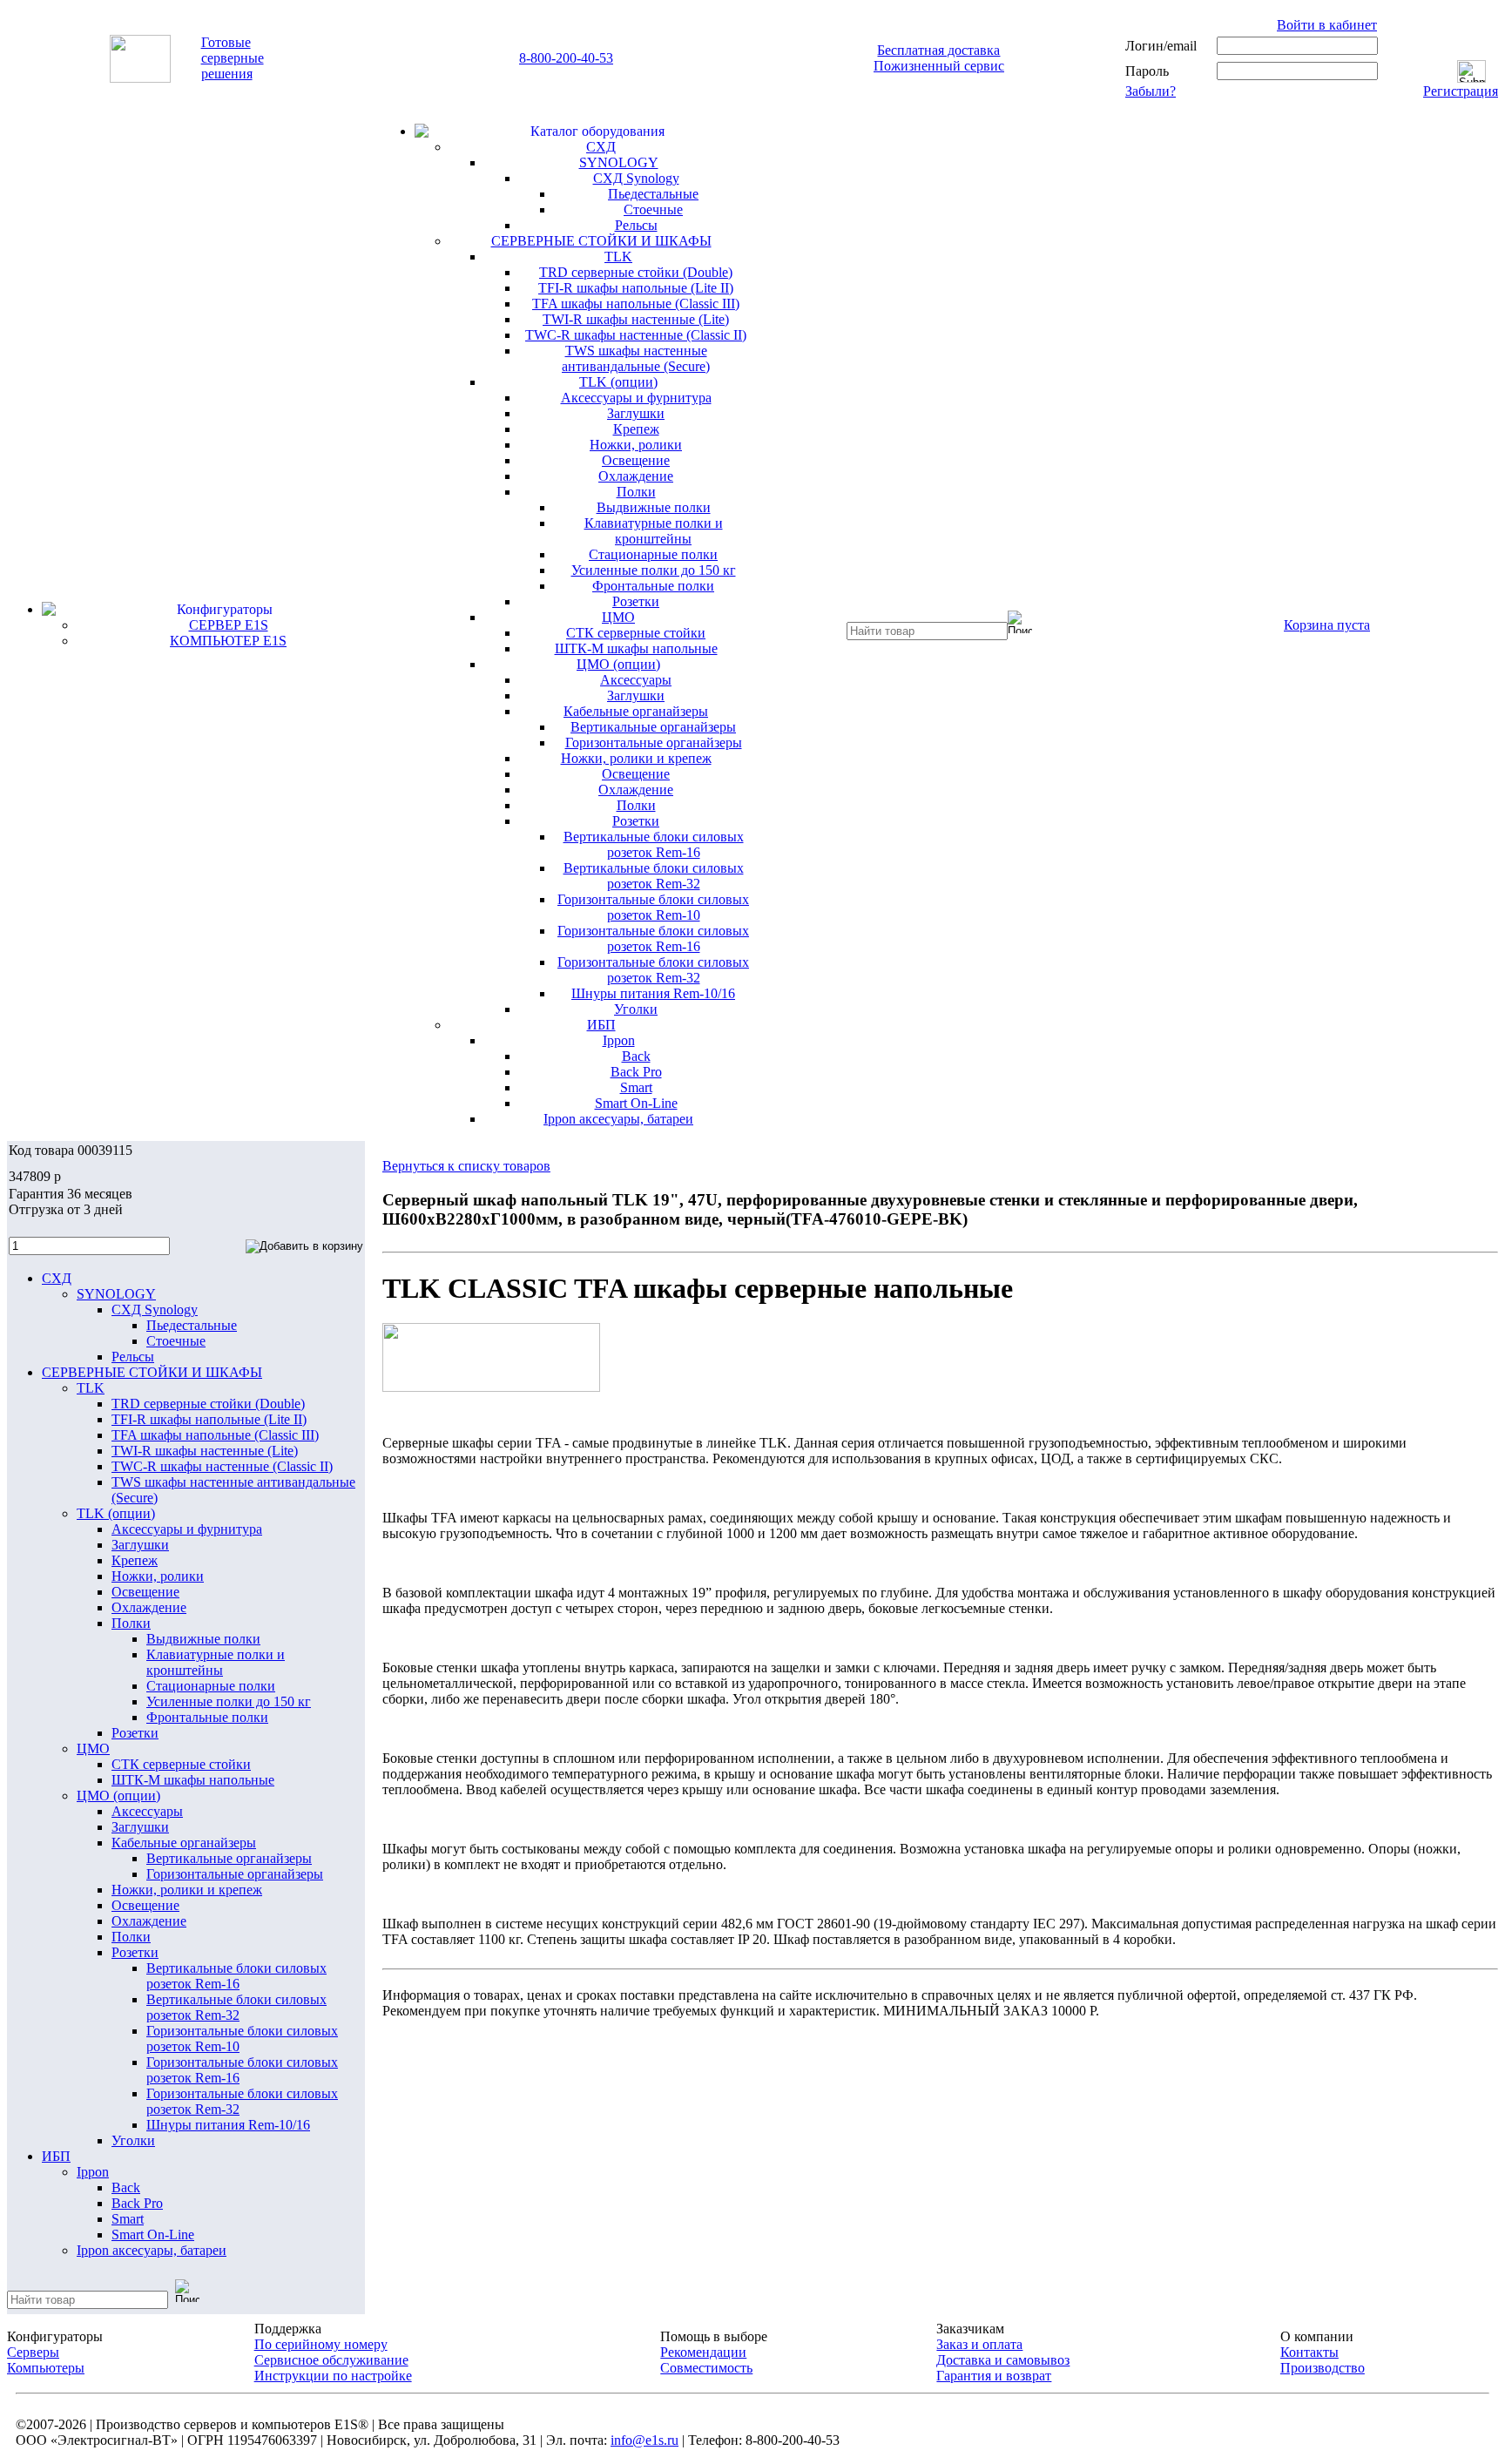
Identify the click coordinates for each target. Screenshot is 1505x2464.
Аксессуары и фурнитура (636, 398)
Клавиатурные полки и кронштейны (654, 531)
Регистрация (1461, 91)
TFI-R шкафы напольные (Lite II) (636, 288)
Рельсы (636, 225)
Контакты (1309, 2352)
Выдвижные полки (654, 507)
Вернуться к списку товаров (466, 1166)
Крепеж (636, 429)
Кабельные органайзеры (636, 711)
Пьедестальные (653, 194)
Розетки (636, 601)
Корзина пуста (1327, 625)
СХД (601, 147)
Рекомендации (703, 2352)
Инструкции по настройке (333, 2376)
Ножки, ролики (636, 445)
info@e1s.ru (645, 2440)
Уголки (636, 1009)
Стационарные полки (653, 554)
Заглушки (636, 413)
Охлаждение (636, 476)
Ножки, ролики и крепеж (636, 758)
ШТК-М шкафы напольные (636, 648)
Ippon (619, 1040)
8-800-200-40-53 (566, 58)
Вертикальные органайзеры (653, 727)
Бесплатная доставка (938, 50)
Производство (1323, 2368)
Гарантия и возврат (994, 2376)
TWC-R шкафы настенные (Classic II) (636, 335)
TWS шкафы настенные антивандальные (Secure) (636, 358)
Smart (636, 1087)
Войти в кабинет (1327, 25)
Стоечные (653, 209)
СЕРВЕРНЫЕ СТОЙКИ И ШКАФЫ (601, 241)
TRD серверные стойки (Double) (636, 272)
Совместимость (706, 2368)
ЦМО (618, 617)
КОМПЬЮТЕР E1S (228, 641)
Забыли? (1151, 91)
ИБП (601, 1025)
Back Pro (636, 1072)
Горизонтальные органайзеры (654, 743)
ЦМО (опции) (618, 664)
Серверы (33, 2352)
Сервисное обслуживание (331, 2360)
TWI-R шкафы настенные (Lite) (636, 319)
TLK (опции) (618, 382)
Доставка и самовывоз (1003, 2360)
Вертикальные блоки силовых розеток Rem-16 (654, 844)
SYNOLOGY (619, 162)
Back (636, 1056)
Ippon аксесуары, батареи (618, 1119)
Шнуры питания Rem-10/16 (653, 993)
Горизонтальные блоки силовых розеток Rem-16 (653, 938)
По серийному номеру (321, 2344)
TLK (618, 257)
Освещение (636, 460)
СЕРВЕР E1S (229, 625)
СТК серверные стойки (636, 633)
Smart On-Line (636, 1103)
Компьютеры (46, 2368)
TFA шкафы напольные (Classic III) (636, 304)
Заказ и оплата (979, 2344)
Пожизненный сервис (939, 66)
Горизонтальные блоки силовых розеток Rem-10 (653, 907)
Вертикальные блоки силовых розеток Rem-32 (654, 876)
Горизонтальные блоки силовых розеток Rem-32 (653, 970)
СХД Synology (636, 178)
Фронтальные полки (653, 586)
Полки (636, 492)
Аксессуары (636, 680)
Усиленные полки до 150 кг (654, 570)
